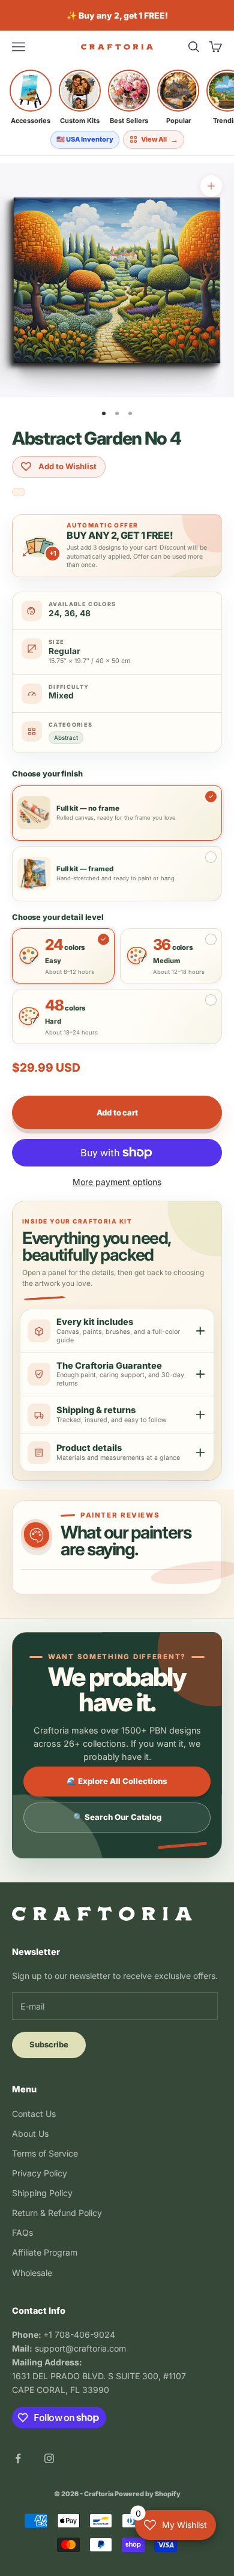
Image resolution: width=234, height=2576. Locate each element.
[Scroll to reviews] (19, 493)
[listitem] (31, 97)
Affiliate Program (45, 2252)
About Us (30, 2133)
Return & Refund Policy (57, 2213)
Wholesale (32, 2273)
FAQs (22, 2232)
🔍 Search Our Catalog (117, 1817)
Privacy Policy (40, 2173)
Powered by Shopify (148, 2494)
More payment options (117, 1182)
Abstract (66, 737)
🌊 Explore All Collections (117, 1781)
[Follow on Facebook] (18, 2458)
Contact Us (34, 2114)
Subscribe (49, 2044)
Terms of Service (45, 2153)
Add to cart (117, 1112)
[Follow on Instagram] (49, 2458)
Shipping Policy (42, 2193)
